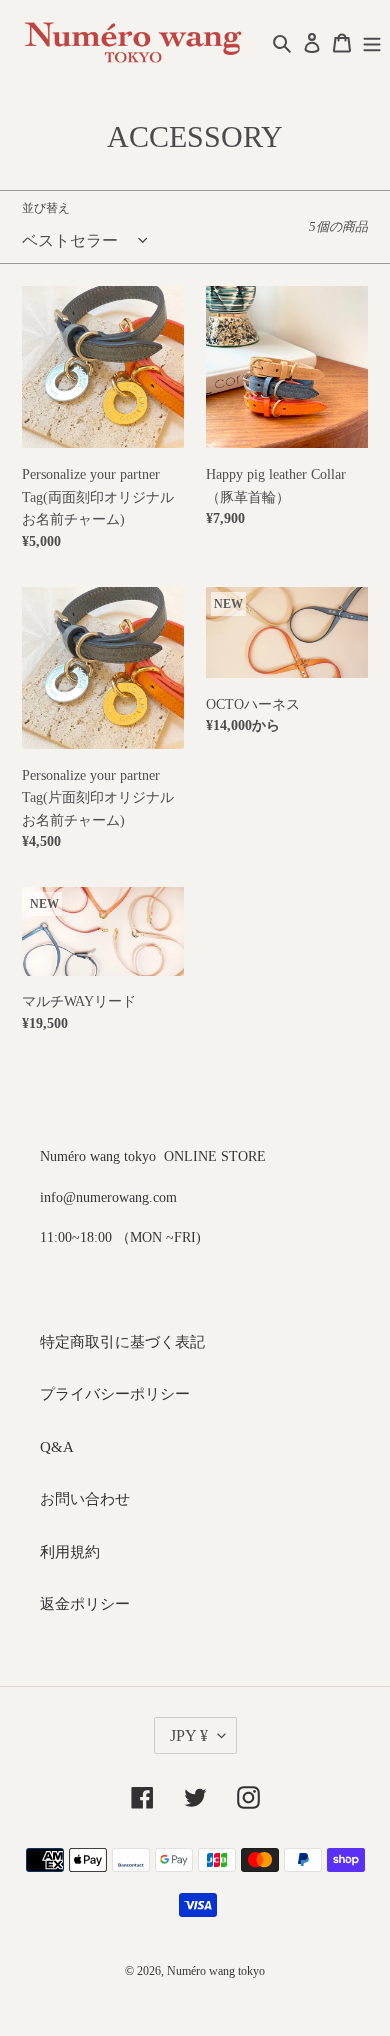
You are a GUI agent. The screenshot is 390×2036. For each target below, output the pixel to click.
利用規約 (70, 1552)
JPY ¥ (189, 1735)
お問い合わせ (85, 1499)
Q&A (57, 1447)
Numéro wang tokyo (216, 1971)
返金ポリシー (85, 1604)
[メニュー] (372, 41)
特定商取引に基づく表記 (122, 1342)
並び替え (46, 208)
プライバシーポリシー (115, 1394)
